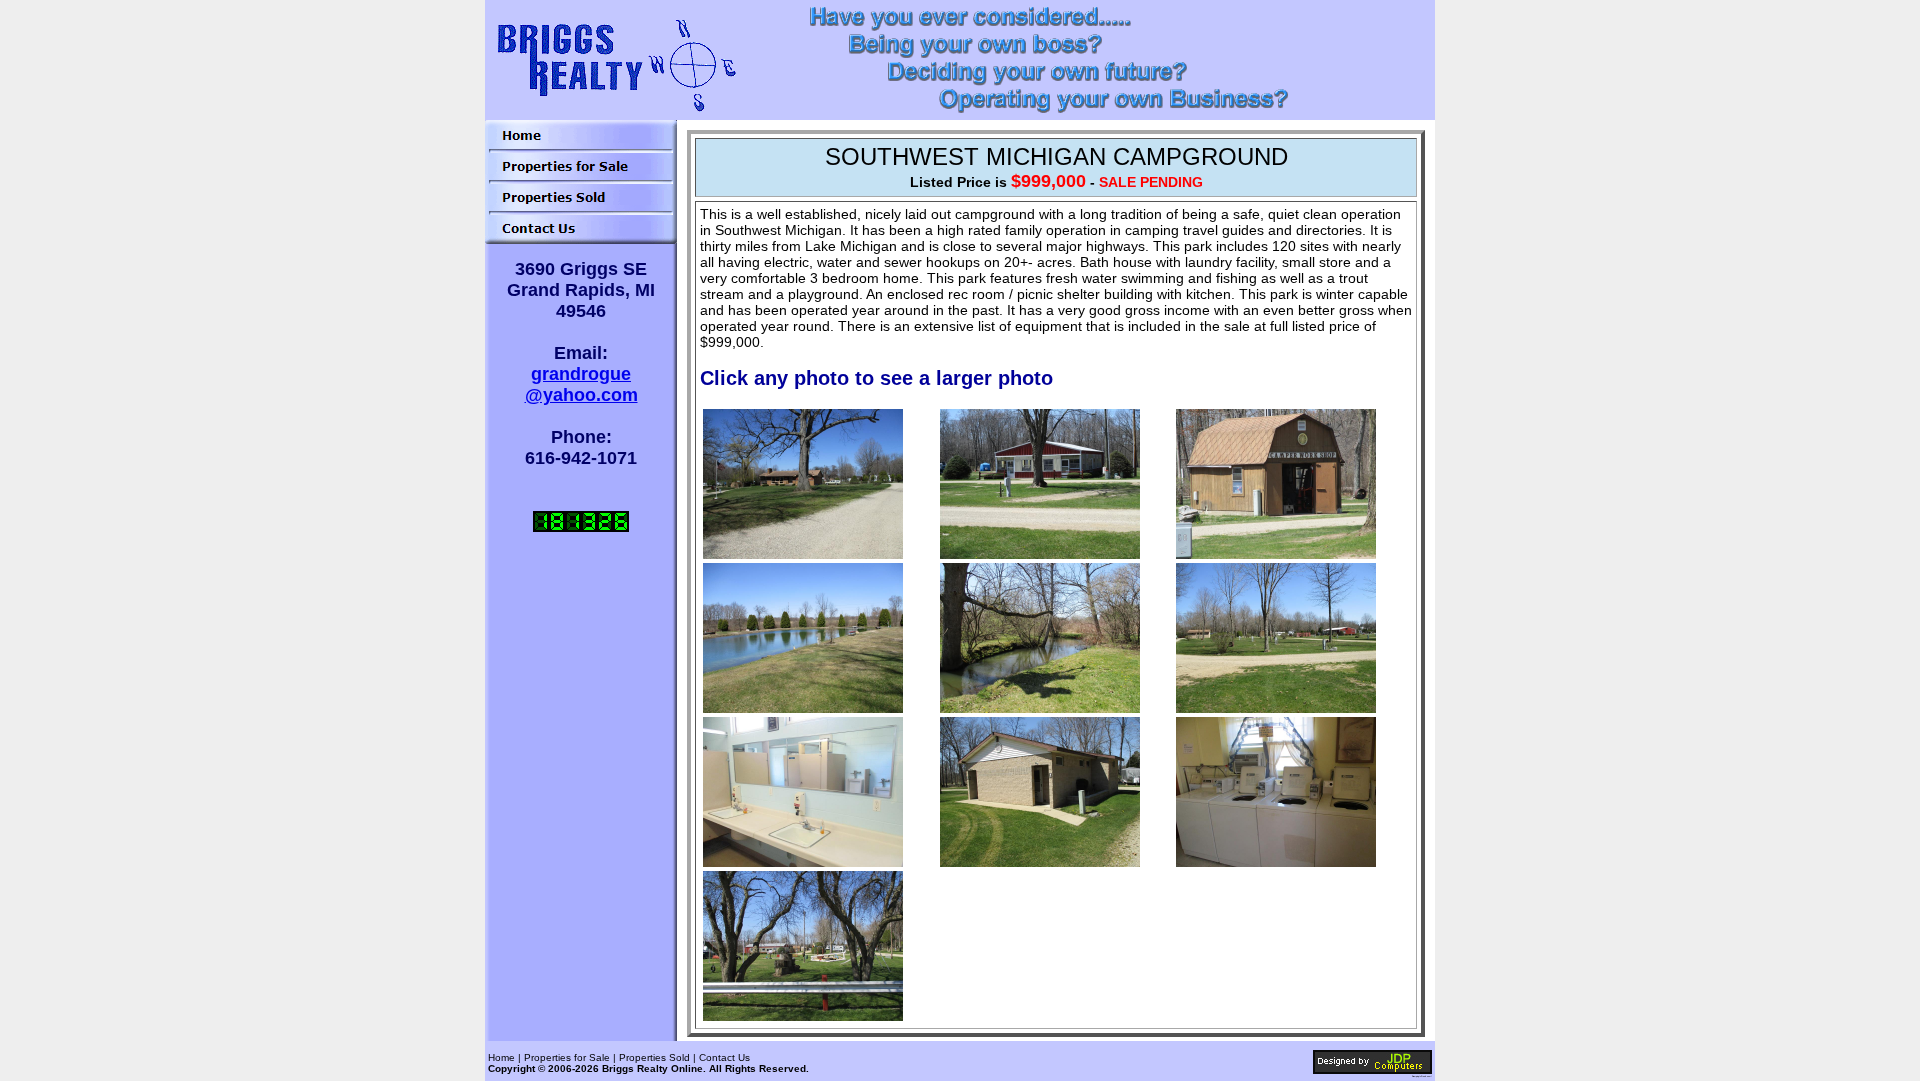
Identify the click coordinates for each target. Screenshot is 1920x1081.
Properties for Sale (567, 1057)
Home (501, 1057)
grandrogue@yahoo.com (581, 384)
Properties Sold (654, 1057)
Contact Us (724, 1057)
